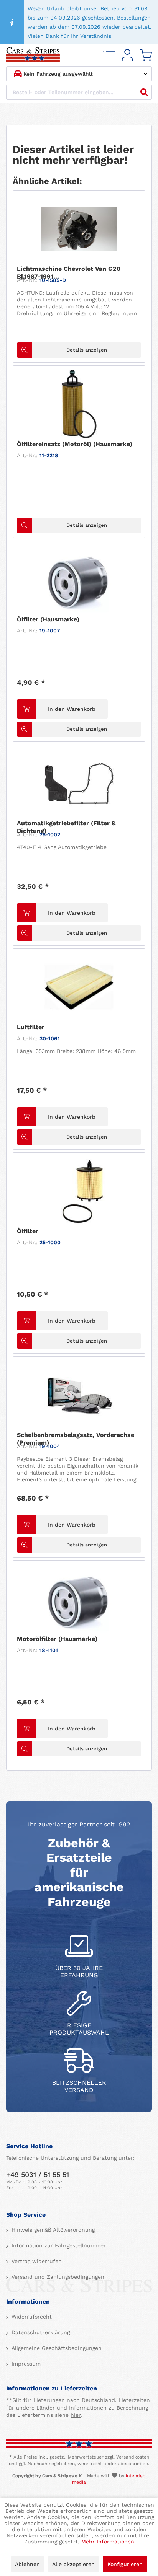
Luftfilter (31, 1027)
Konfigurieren (125, 2564)
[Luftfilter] (79, 987)
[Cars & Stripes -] (33, 55)
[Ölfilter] (79, 1191)
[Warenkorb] (146, 55)
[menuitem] (109, 55)
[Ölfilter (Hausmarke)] (79, 579)
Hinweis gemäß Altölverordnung (52, 2230)
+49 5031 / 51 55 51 (38, 2174)
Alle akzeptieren (73, 2564)
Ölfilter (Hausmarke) (48, 619)
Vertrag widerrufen (36, 2261)
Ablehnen (27, 2564)
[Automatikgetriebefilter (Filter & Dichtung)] (79, 783)
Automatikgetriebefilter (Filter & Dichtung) (66, 827)
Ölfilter (28, 1231)
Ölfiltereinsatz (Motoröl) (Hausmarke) (75, 444)
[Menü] (109, 55)
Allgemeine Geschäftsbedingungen (56, 2348)
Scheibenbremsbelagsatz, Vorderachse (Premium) (76, 1439)
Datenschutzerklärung (40, 2332)
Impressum (25, 2364)
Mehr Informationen (108, 2542)
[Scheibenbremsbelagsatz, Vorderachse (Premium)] (79, 1395)
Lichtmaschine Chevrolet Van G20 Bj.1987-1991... (69, 273)
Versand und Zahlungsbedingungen (57, 2277)
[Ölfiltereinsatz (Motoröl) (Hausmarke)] (79, 404)
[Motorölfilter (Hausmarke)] (79, 1599)
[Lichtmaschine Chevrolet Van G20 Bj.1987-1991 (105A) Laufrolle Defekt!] (79, 229)
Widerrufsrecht (31, 2317)
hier (76, 2415)
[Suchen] (144, 92)
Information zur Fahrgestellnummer (58, 2245)
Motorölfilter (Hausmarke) (57, 1639)
